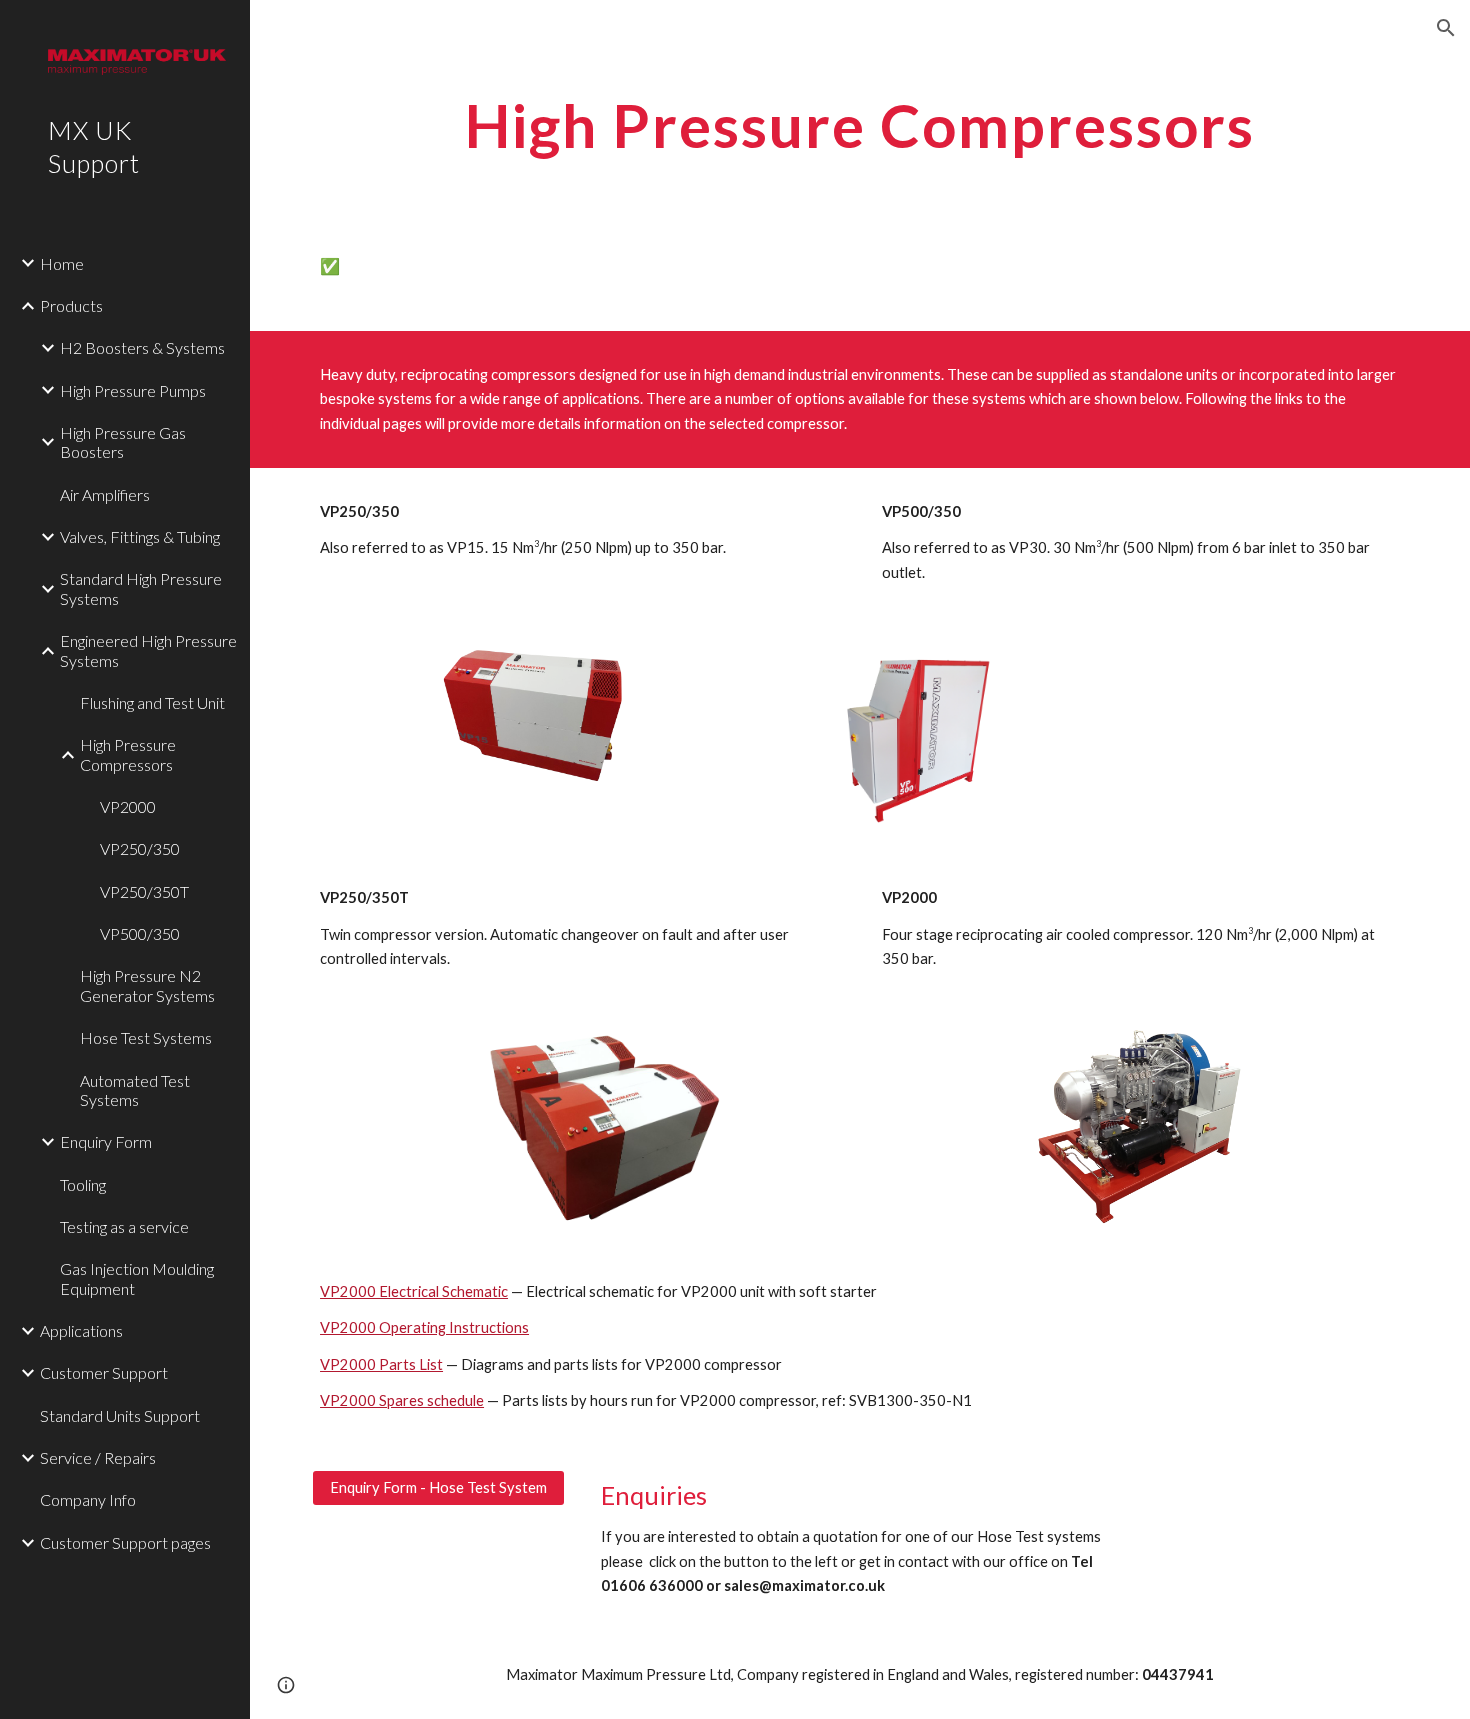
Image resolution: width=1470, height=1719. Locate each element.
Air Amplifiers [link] (105, 494)
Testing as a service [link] (124, 1226)
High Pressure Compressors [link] (128, 754)
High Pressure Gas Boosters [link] (123, 442)
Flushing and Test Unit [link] (152, 702)
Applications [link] (81, 1330)
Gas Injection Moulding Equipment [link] (137, 1278)
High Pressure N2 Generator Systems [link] (147, 985)
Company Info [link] (88, 1499)
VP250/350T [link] (144, 891)
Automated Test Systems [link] (135, 1090)
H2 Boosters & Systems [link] (142, 347)
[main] (860, 125)
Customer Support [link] (104, 1372)
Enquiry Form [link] (106, 1141)
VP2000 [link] (128, 806)
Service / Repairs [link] (98, 1457)
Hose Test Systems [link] (146, 1037)
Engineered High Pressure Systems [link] (148, 650)
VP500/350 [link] (140, 933)
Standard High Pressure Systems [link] (141, 588)
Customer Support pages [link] (125, 1542)
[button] (1446, 28)
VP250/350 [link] (140, 848)
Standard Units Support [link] (120, 1415)
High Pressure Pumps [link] (133, 390)
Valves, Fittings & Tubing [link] (140, 536)
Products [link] (71, 305)
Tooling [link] (83, 1184)
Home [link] (62, 263)
